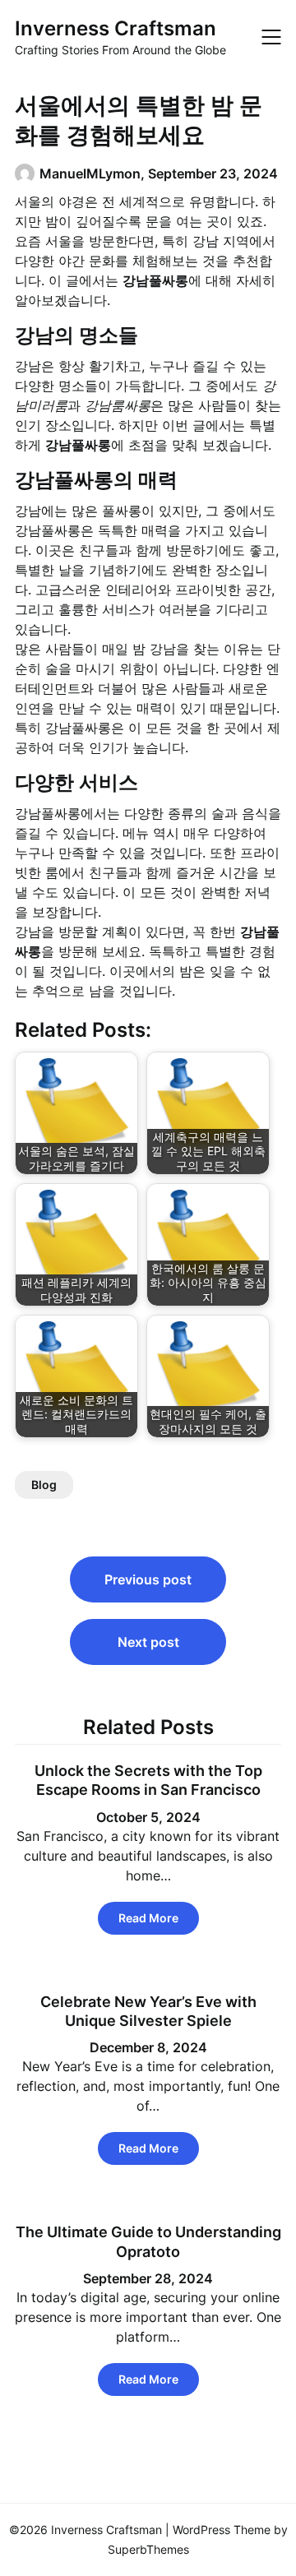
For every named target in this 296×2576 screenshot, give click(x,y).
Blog (44, 1485)
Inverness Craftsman (116, 28)
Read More (148, 1918)
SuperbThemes (148, 2549)
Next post (148, 1642)
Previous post (148, 1579)
